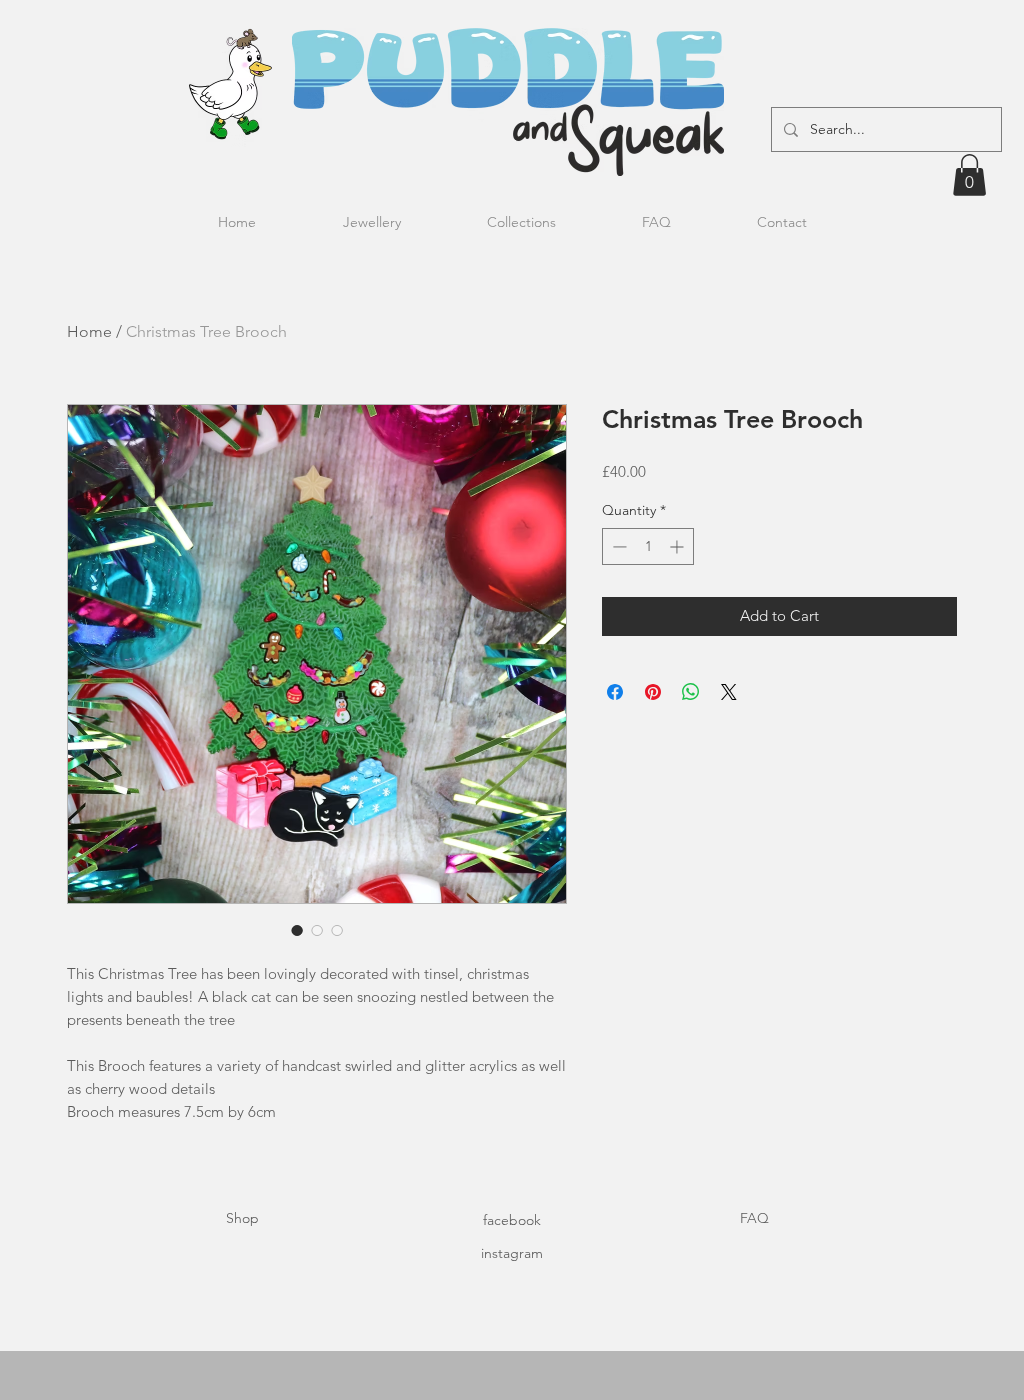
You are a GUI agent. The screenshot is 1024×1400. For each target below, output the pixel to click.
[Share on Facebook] (615, 692)
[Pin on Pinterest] (653, 692)
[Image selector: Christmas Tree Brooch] (297, 930)
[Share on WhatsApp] (691, 692)
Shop (242, 1218)
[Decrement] (617, 546)
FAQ (754, 1218)
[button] (969, 175)
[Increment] (678, 546)
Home (89, 331)
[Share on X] (729, 692)
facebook (512, 1220)
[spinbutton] (648, 546)
